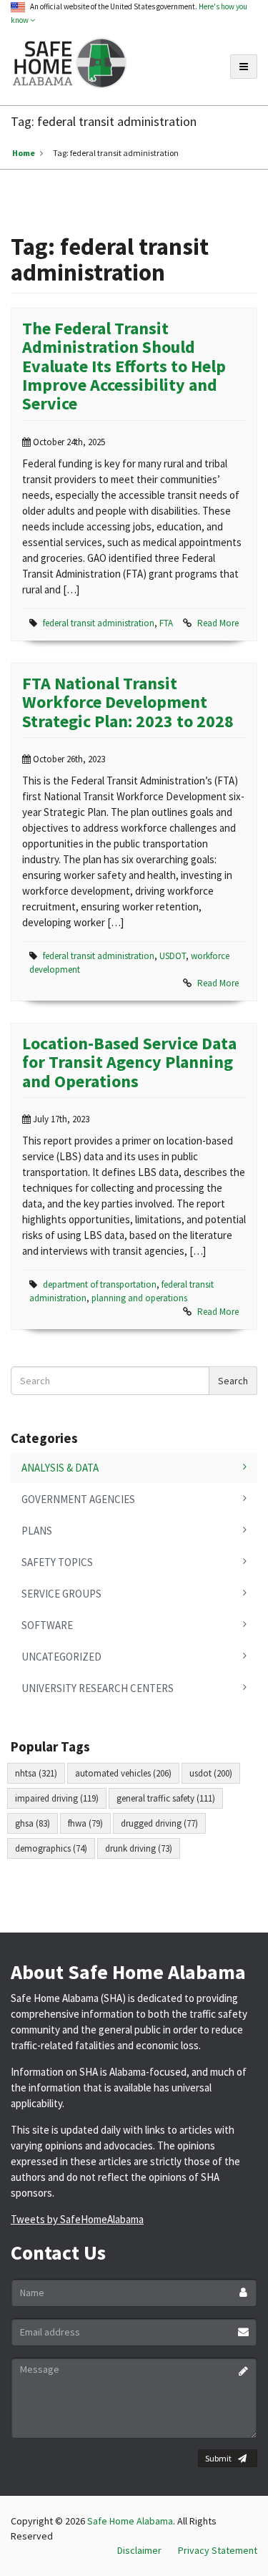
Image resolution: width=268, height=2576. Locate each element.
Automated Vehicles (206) (123, 1773)
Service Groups (61, 1594)
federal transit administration (99, 623)
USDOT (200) (211, 1773)
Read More (218, 623)
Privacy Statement (218, 2550)
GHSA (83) (33, 1823)
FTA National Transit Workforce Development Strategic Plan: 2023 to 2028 (128, 702)
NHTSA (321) (36, 1773)
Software (47, 1625)
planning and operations (139, 1298)
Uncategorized (61, 1657)
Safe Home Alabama (130, 2521)
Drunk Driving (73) (139, 1848)
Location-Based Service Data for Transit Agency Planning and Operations (129, 1062)
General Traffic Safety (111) (166, 1798)
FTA (166, 623)
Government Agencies (78, 1499)
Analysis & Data (60, 1468)
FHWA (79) (85, 1823)
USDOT (173, 956)
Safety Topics (57, 1562)
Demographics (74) (51, 1848)
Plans (37, 1531)
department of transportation (100, 1284)
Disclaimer (139, 2550)
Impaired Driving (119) (57, 1798)
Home (24, 153)
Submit (218, 2458)
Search (233, 1381)
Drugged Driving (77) (159, 1823)
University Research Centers (98, 1688)
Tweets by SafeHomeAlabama (77, 2219)
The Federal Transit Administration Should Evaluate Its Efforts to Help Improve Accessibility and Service (124, 366)
